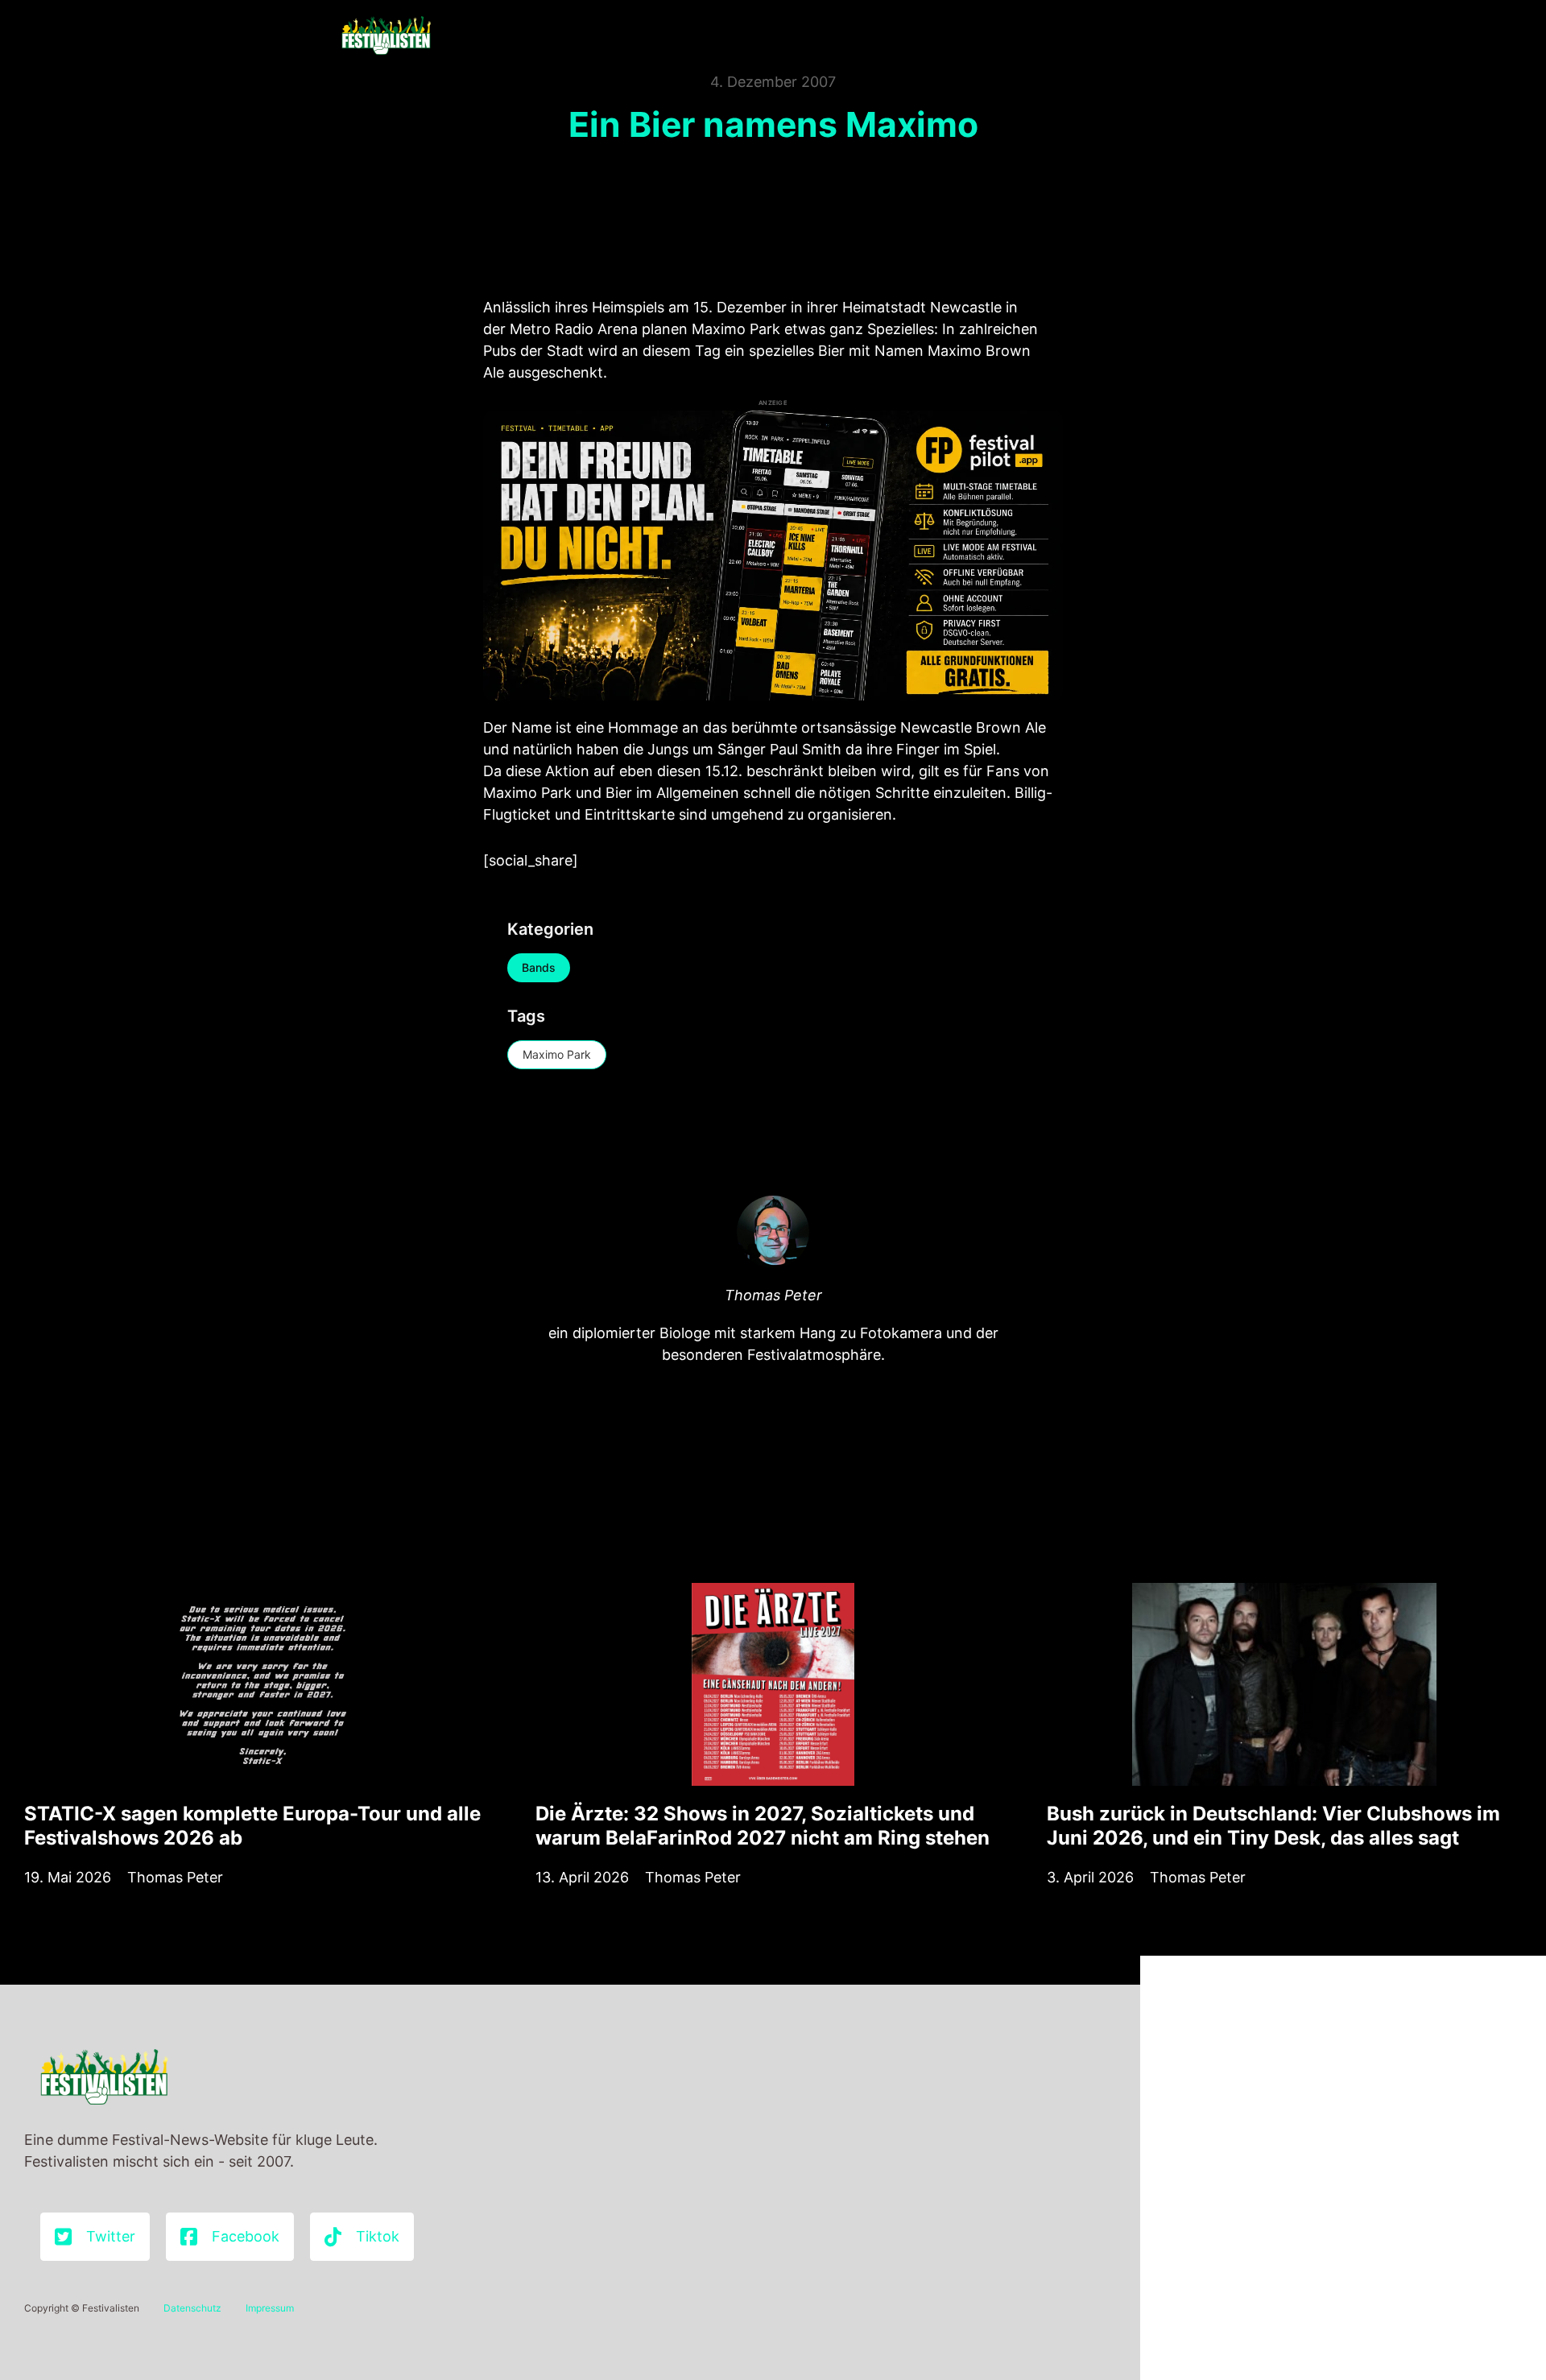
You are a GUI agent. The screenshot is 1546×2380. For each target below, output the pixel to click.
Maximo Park (557, 1054)
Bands (539, 967)
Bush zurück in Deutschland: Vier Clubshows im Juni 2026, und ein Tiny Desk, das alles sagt (1273, 1826)
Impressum (270, 2308)
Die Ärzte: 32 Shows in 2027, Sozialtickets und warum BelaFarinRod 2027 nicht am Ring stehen (763, 1826)
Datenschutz (192, 2308)
